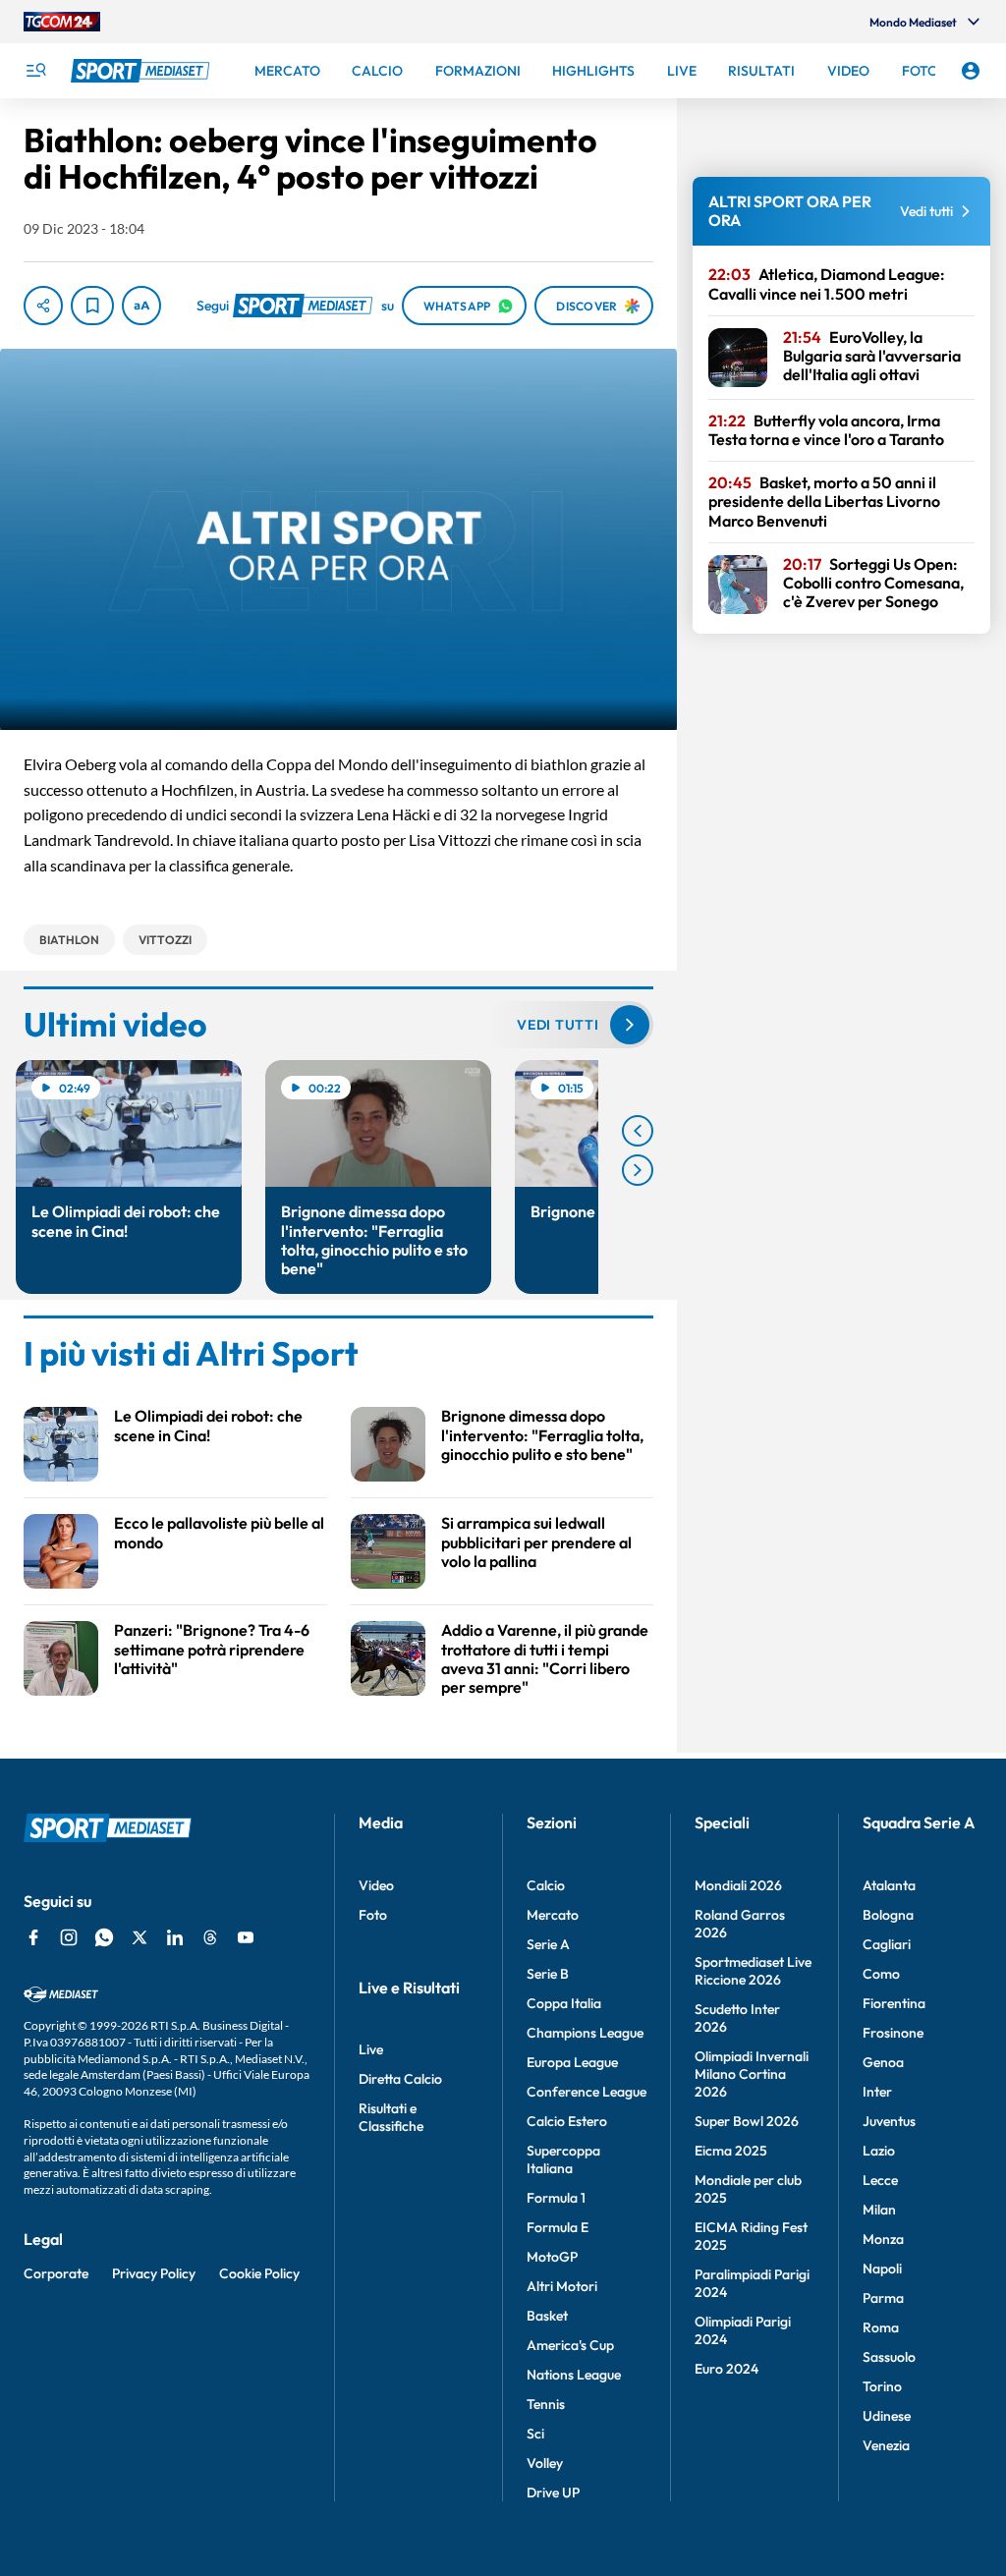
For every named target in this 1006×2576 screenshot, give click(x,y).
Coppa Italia (564, 2003)
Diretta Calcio (400, 2079)
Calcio (546, 1885)
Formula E (558, 2227)
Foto (373, 1915)
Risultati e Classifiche (391, 2117)
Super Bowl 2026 (747, 2121)
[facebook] (33, 1937)
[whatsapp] (104, 1937)
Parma (883, 2298)
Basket (547, 2316)
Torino (882, 2386)
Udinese (887, 2416)
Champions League (585, 2033)
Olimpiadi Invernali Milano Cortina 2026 (752, 2074)
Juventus (889, 2121)
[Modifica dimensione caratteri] (141, 306)
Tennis (546, 2404)
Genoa (883, 2062)
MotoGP (552, 2257)
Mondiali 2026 (738, 1885)
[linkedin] (175, 1937)
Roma (881, 2327)
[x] (140, 1937)
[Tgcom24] (62, 22)
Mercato (553, 1915)
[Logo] (142, 71)
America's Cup (570, 2345)
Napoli (882, 2268)
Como (881, 1974)
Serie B (548, 1974)
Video (376, 1885)
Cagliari (887, 1944)
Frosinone (893, 2033)
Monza (883, 2239)
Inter (877, 2092)
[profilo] (971, 71)
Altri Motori (562, 2286)
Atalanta (889, 1885)
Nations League (574, 2375)
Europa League (572, 2062)
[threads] (210, 1937)
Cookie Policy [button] (259, 2273)
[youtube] (246, 1937)
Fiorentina (894, 2003)
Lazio (879, 2151)
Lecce (880, 2180)
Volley (545, 2463)
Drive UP (553, 2492)
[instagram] (69, 1937)
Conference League (587, 2092)
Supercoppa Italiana (563, 2159)
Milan (879, 2210)
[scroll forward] (638, 1170)
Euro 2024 (727, 2369)
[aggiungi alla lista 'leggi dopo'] (92, 306)
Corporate (56, 2273)
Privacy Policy (154, 2273)
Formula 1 (556, 2198)
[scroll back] (638, 1131)
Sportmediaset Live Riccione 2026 (753, 1971)
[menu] (35, 71)
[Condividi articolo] (43, 306)
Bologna (888, 1915)
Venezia (886, 2445)
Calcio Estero (567, 2121)
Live (371, 2049)
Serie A (548, 1944)
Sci (535, 2434)
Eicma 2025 (731, 2151)
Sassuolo (889, 2357)
